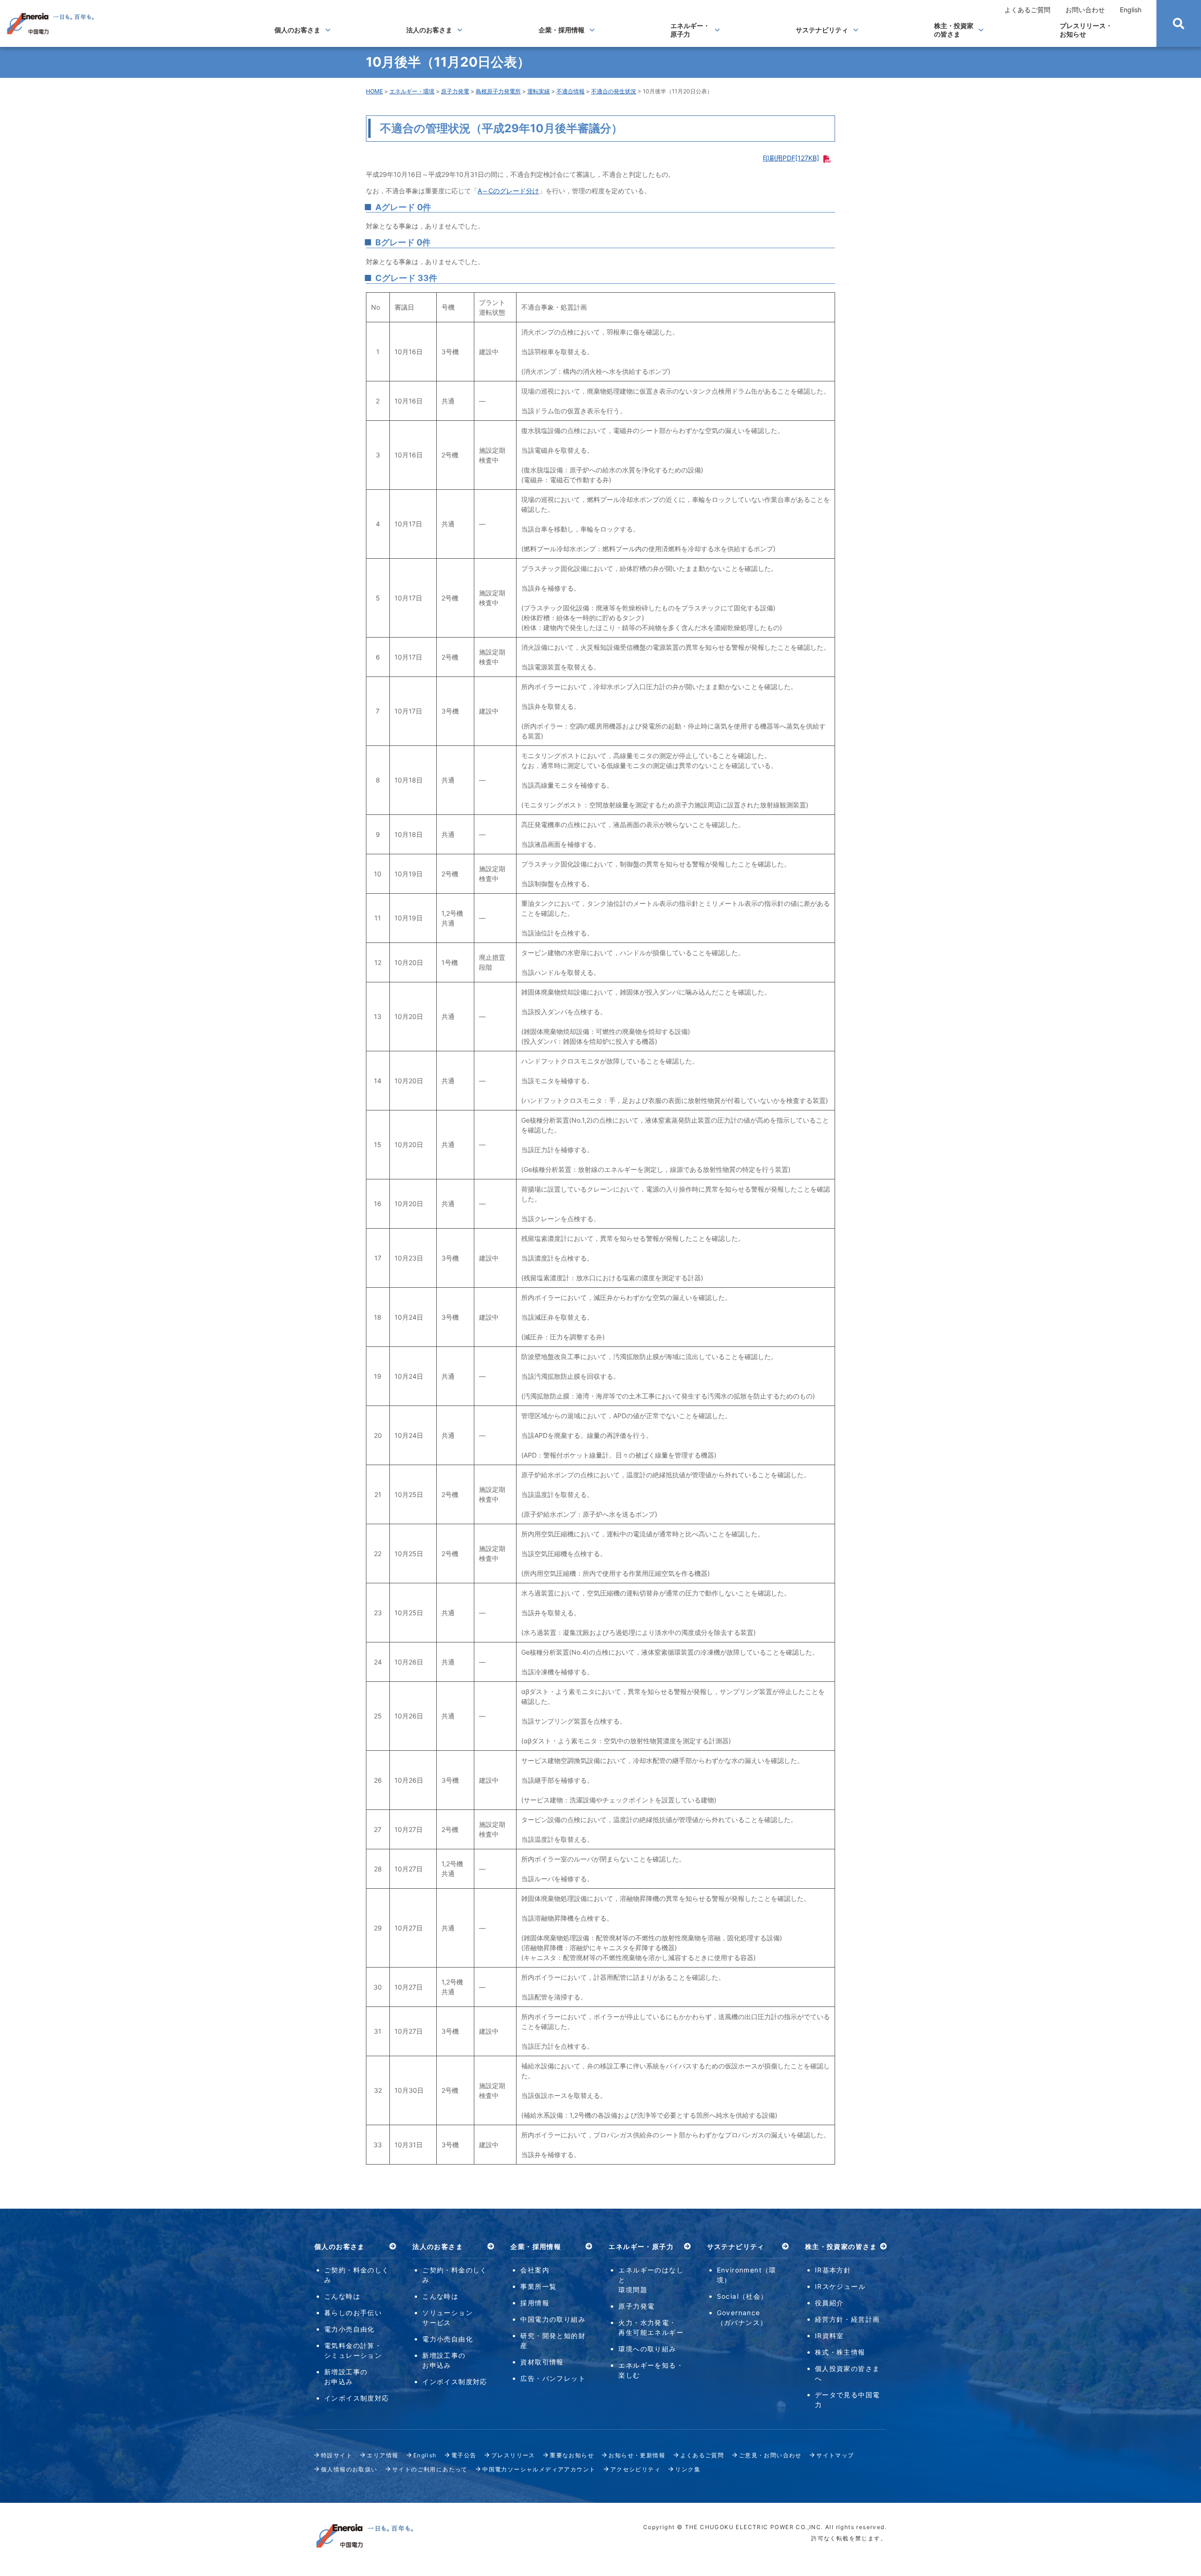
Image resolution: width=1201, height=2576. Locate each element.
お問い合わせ (1085, 10)
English (1131, 10)
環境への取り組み (647, 2349)
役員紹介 (829, 2303)
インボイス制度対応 (357, 2398)
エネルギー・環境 (412, 91)
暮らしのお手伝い (353, 2313)
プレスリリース (513, 2455)
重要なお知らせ (572, 2455)
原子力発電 (455, 91)
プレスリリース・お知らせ (1086, 30)
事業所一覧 (538, 2286)
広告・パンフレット (553, 2378)
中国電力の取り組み (553, 2319)
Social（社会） (742, 2296)
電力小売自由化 (350, 2329)
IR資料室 (829, 2336)
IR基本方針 (833, 2270)
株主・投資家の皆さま (954, 30)
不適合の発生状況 (614, 91)
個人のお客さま (297, 30)
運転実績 (539, 91)
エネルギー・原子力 (690, 30)
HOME (374, 91)
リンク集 (688, 2469)
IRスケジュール (840, 2286)
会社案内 (535, 2270)
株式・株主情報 (840, 2352)
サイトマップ (835, 2455)
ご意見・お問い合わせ (770, 2455)
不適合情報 (570, 91)
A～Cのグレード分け (508, 191)
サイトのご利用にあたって (430, 2469)
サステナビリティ (822, 30)
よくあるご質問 (1027, 10)
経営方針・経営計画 (848, 2319)
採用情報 (535, 2303)
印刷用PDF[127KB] (791, 158)
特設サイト (337, 2455)
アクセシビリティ (635, 2469)
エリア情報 (383, 2455)
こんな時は (342, 2296)
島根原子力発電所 (498, 91)
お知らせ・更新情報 (637, 2455)
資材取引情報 (542, 2362)
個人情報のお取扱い (349, 2469)
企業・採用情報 (562, 30)
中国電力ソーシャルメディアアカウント (539, 2469)
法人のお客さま (429, 30)
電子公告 (464, 2455)
